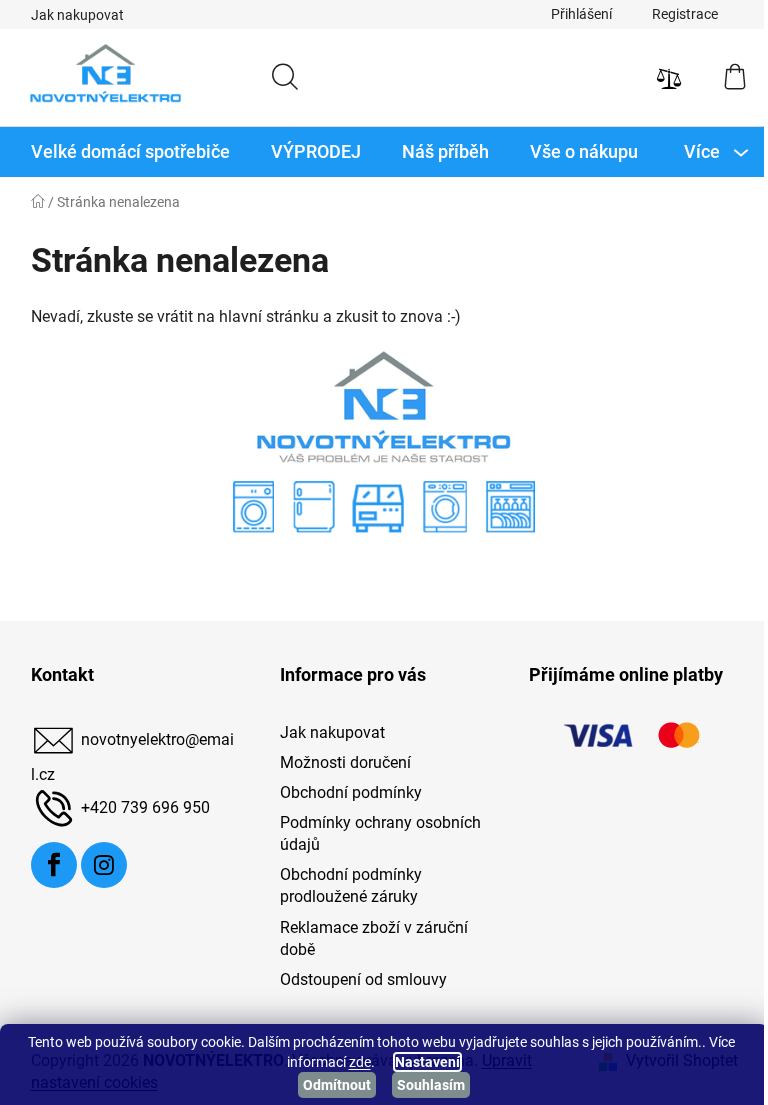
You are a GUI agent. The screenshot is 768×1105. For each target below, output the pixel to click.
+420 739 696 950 (145, 807)
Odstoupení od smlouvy (363, 979)
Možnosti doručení (345, 762)
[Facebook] (54, 865)
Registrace (685, 14)
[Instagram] (104, 865)
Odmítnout (337, 1085)
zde (360, 1062)
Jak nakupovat (77, 15)
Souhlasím (431, 1085)
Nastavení (427, 1062)
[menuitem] (130, 152)
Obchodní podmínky (351, 792)
